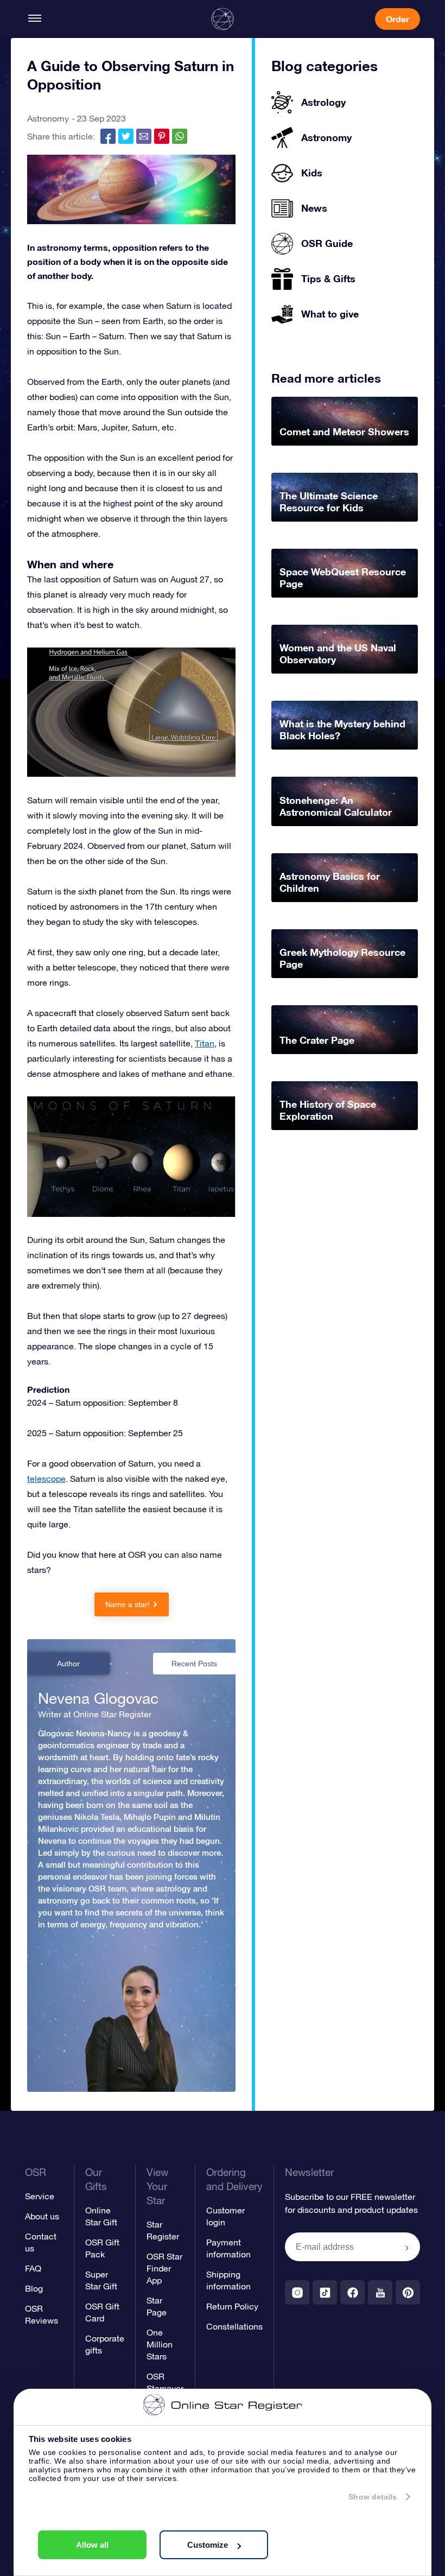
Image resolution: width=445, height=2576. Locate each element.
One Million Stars (160, 2344)
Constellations (234, 2326)
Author (68, 1664)
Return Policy (232, 2306)
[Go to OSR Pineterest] (408, 2292)
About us (42, 2216)
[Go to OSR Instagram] (297, 2292)
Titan (205, 1043)
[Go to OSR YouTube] (380, 2292)
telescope (46, 1479)
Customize (208, 2545)
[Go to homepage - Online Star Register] (223, 19)
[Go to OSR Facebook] (352, 2292)
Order (398, 19)
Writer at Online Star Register (95, 1714)
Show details (373, 2497)
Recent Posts (194, 1664)
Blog (34, 2288)
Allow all (92, 2545)
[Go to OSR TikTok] (325, 2292)
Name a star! (128, 1604)
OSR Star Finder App (164, 2268)
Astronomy (48, 118)
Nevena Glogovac (98, 1698)
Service (40, 2196)
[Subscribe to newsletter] (407, 2248)
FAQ (33, 2268)
